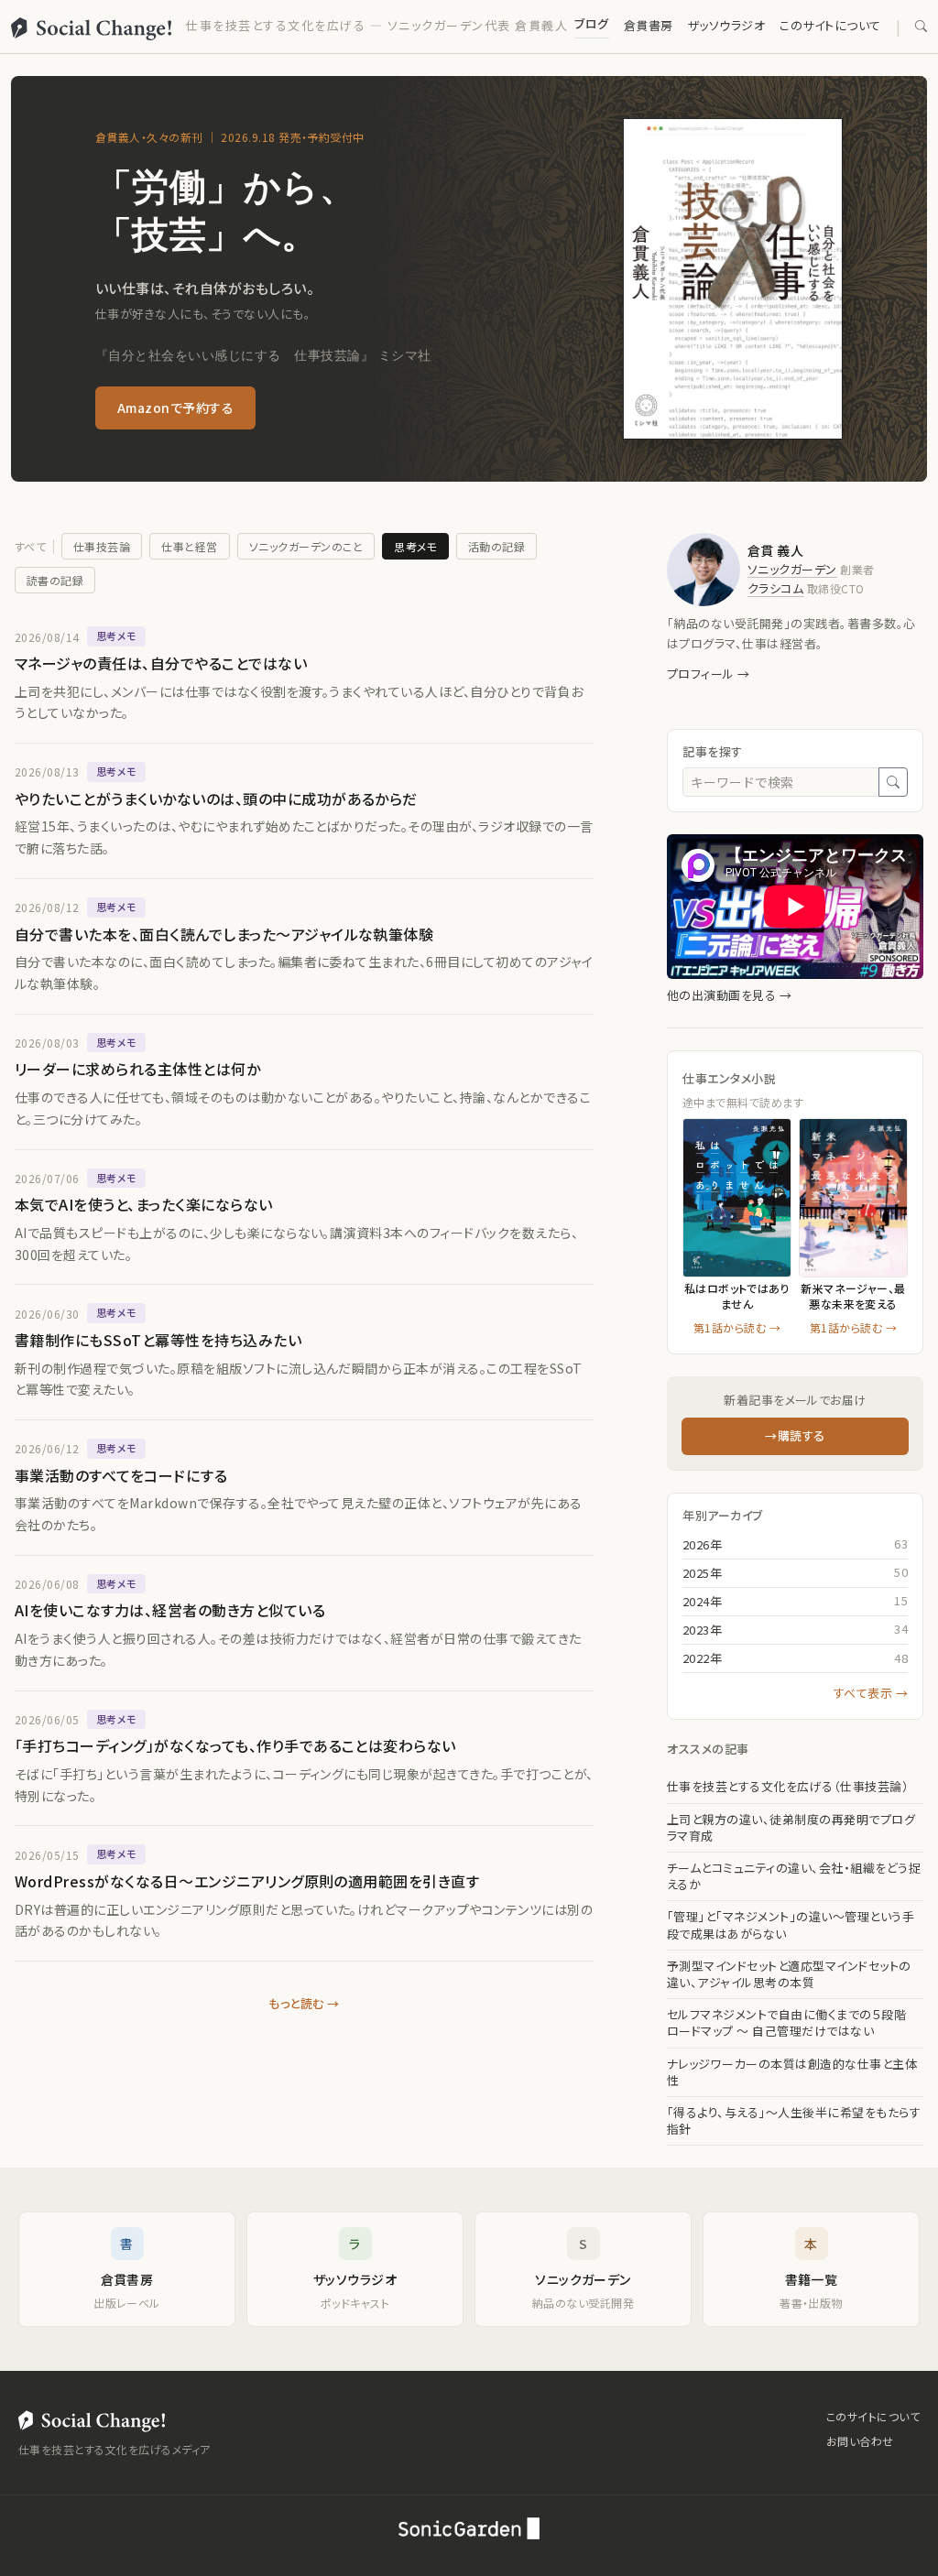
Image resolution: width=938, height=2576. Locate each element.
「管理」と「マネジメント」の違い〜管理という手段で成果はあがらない (791, 1925)
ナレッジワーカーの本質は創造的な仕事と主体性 (792, 2072)
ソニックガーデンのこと (306, 546)
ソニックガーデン (792, 569)
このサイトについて (830, 25)
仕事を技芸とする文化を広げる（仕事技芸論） (788, 1787)
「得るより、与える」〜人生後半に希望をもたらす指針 (794, 2121)
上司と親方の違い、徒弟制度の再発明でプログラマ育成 (791, 1828)
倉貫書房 (649, 25)
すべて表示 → (871, 1693)
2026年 (702, 1544)
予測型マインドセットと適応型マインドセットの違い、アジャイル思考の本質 (789, 1974)
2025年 (702, 1573)
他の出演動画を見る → (729, 995)
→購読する (795, 1435)
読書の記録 (55, 580)
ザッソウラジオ (726, 25)
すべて (30, 546)
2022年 (702, 1658)
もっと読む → (304, 2003)
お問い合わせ (860, 2441)
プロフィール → (709, 674)
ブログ (591, 23)
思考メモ (415, 546)
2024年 (702, 1601)
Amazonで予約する (175, 408)
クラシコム (775, 588)
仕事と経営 (189, 546)
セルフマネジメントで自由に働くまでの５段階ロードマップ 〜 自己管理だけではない (786, 2023)
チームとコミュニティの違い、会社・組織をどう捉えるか (794, 1876)
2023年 (702, 1630)
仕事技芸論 (102, 546)
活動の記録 (496, 546)
